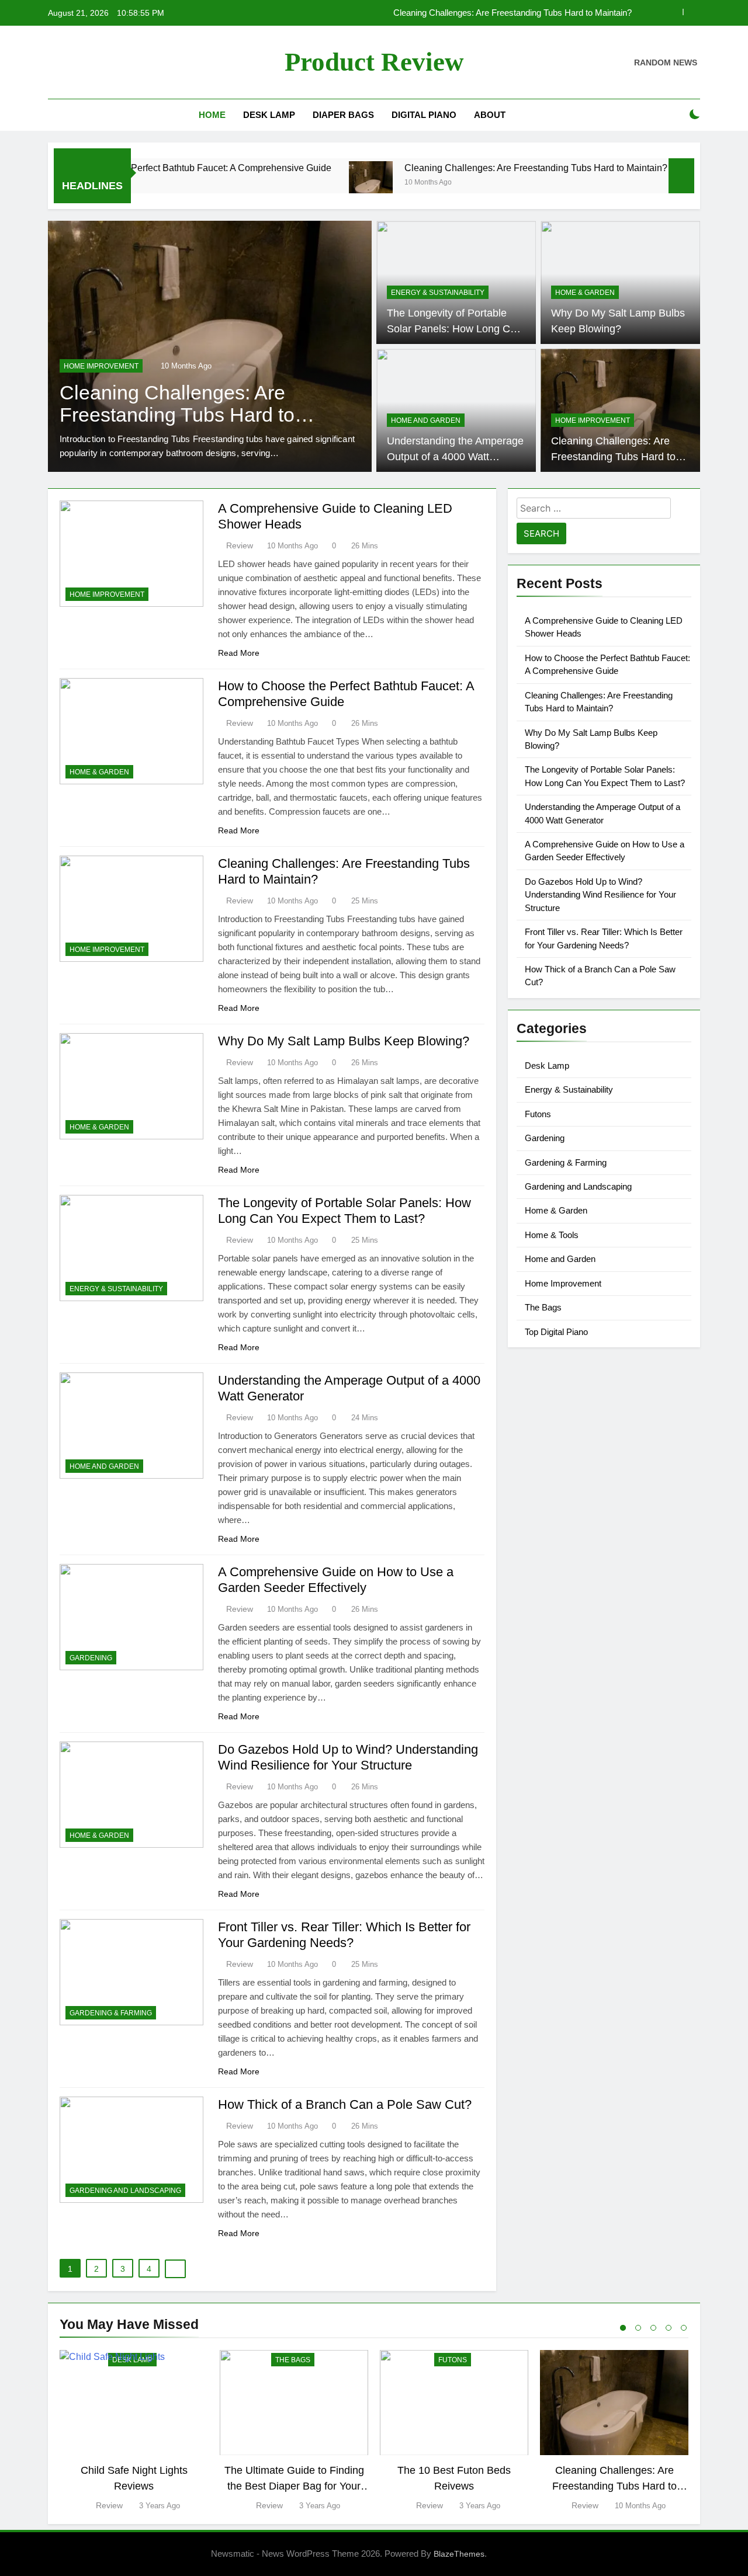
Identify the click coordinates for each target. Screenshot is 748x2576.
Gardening (91, 1658)
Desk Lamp (269, 115)
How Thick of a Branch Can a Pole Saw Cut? (345, 2104)
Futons (538, 1114)
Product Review (374, 62)
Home (212, 115)
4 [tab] (669, 2328)
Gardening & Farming (111, 2013)
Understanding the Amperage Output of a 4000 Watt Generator (455, 456)
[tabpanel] (134, 2431)
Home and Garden (426, 420)
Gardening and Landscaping (125, 2191)
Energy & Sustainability (438, 293)
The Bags (543, 1307)
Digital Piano (424, 115)
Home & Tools (552, 1235)
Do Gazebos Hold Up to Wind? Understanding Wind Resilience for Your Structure (600, 895)
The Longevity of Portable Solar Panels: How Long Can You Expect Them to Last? (454, 328)
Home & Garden (585, 293)
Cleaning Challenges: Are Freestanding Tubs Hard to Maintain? (472, 168)
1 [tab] (623, 2328)
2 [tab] (638, 2328)
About (490, 115)
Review (240, 545)
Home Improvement (95, 366)
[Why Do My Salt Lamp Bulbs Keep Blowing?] (643, 183)
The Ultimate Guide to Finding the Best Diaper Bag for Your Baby (294, 2486)
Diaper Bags (343, 115)
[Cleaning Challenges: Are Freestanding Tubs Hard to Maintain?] (307, 183)
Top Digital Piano (556, 1332)
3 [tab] (653, 2328)
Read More (239, 653)
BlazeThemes (459, 2554)
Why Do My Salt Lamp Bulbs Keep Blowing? (344, 1041)
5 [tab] (684, 2328)
